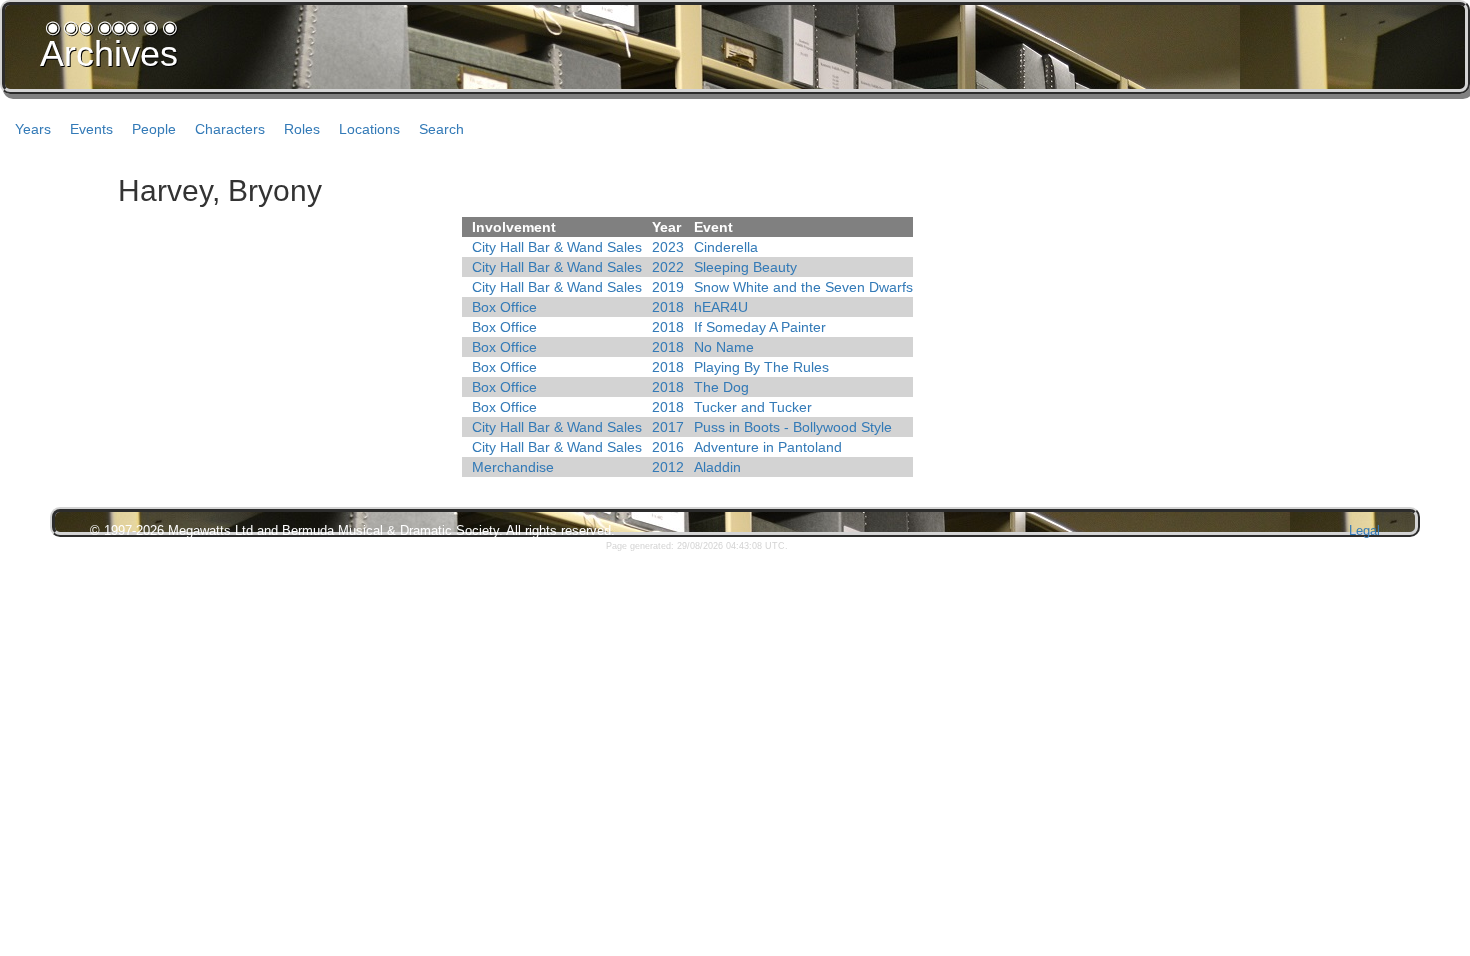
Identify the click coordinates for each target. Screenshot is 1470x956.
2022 (668, 267)
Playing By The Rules (761, 367)
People (154, 129)
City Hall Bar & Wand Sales (557, 247)
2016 (668, 447)
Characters (230, 129)
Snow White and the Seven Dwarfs (803, 287)
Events (91, 129)
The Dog (721, 387)
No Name (724, 347)
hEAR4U (721, 307)
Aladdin (717, 467)
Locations (369, 129)
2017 (668, 427)
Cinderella (726, 247)
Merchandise (513, 467)
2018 (668, 307)
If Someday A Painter (760, 327)
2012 (668, 467)
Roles (302, 129)
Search (441, 129)
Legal (1364, 530)
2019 (668, 287)
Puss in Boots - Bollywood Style (793, 427)
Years (33, 129)
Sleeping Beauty (745, 267)
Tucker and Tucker (753, 407)
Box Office (504, 307)
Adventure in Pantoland (768, 447)
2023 (668, 247)
